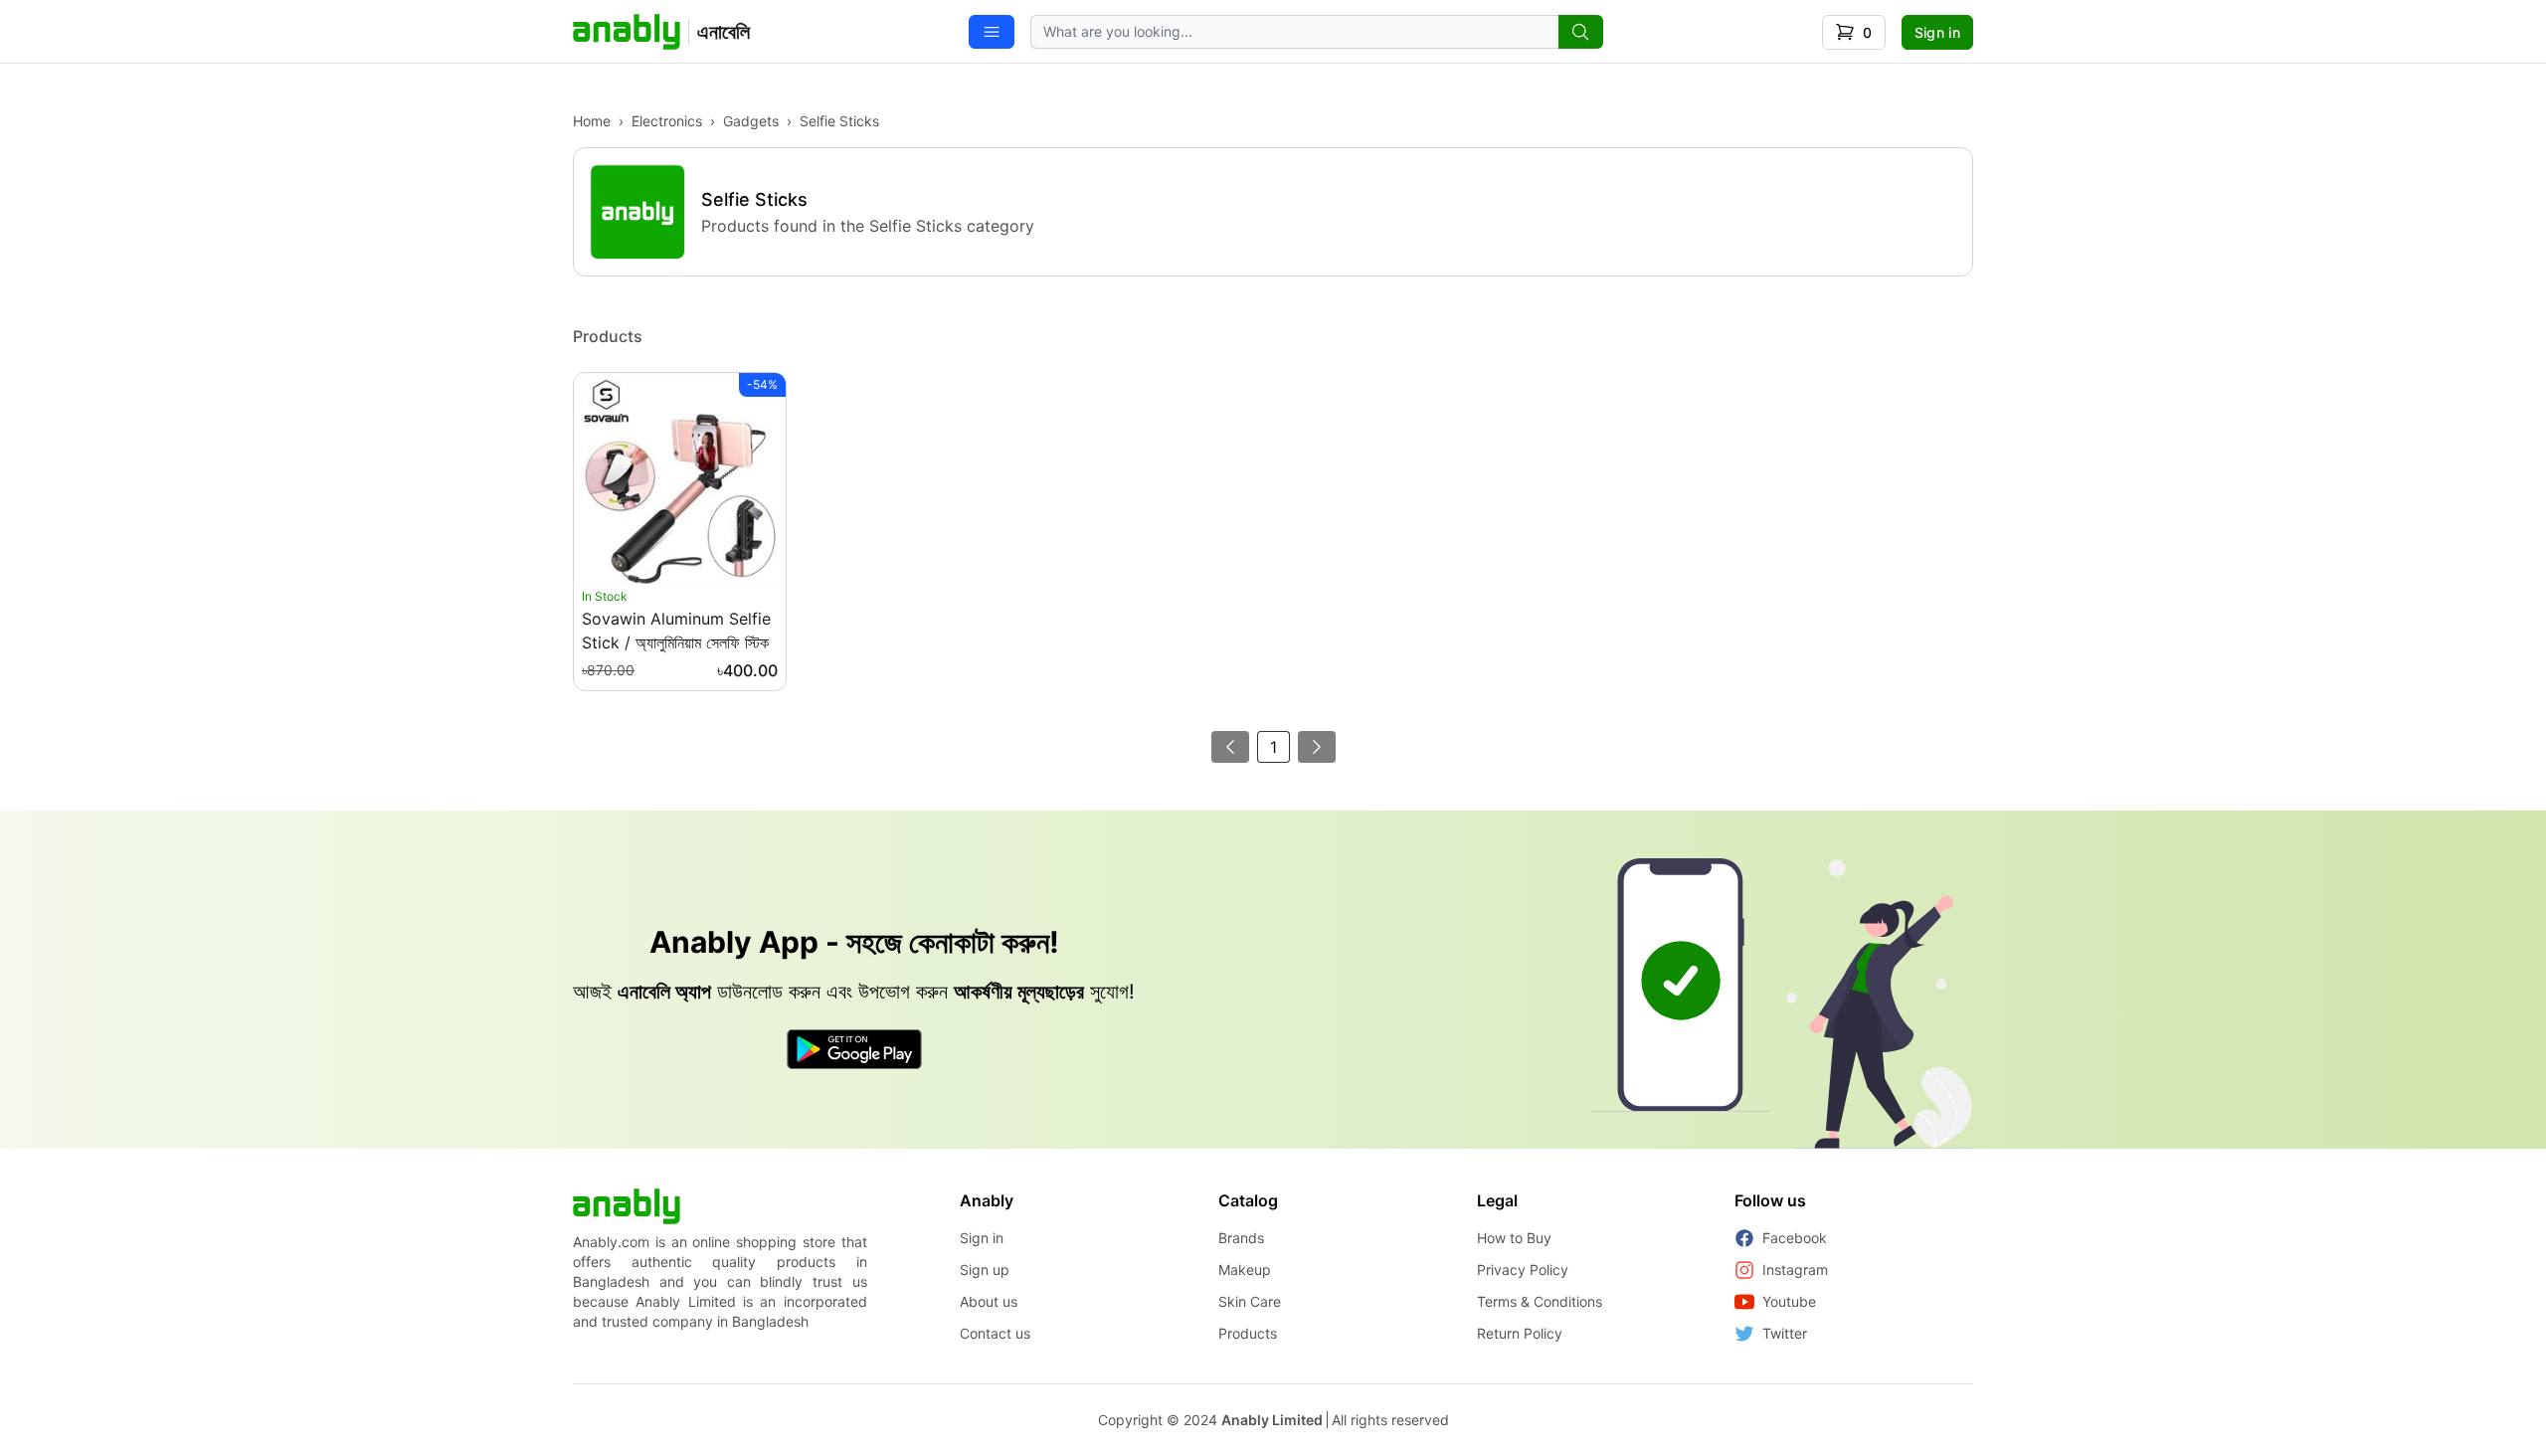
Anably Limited (1272, 1420)
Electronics (667, 121)
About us (989, 1301)
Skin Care (1250, 1301)
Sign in (1937, 32)
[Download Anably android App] (854, 1049)
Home (592, 121)
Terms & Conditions (1540, 1301)
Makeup (1245, 1270)
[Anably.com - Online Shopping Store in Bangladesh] (627, 1206)
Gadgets (751, 121)
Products (1248, 1333)
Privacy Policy (1523, 1270)
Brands (1241, 1238)
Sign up (985, 1270)
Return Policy (1520, 1333)
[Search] (1581, 32)
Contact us (995, 1333)
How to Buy (1514, 1238)
